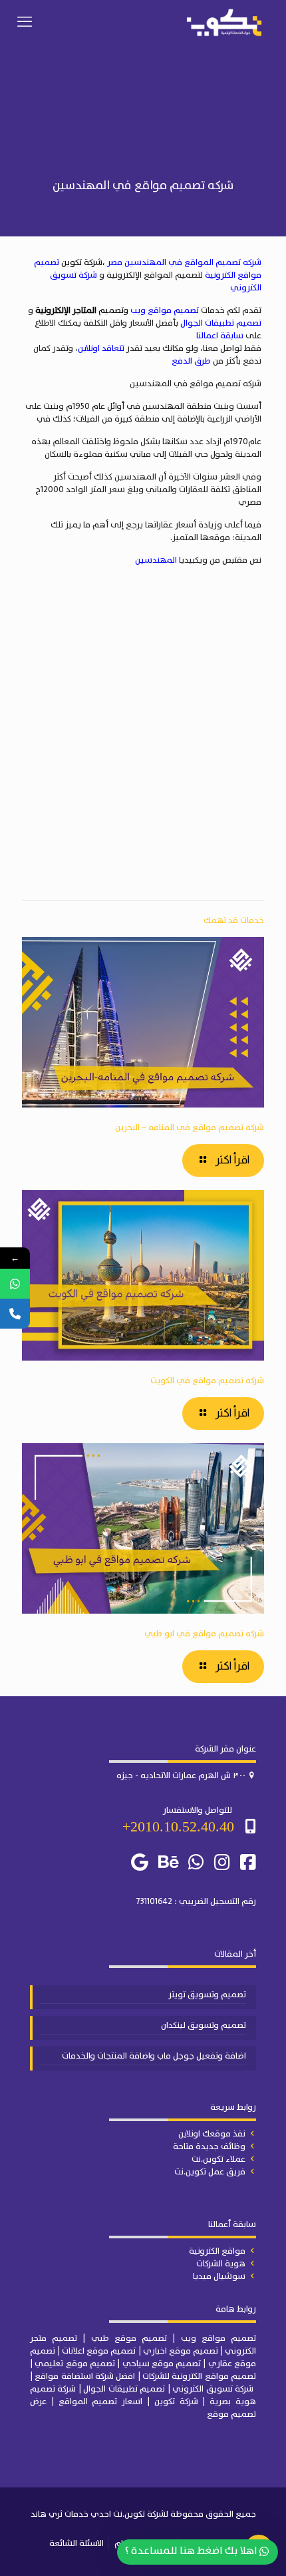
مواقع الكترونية (217, 2251)
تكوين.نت (129, 2514)
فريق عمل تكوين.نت (210, 2172)
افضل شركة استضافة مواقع (85, 2377)
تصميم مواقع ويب (165, 311)
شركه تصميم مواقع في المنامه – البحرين (190, 1128)
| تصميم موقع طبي (133, 2339)
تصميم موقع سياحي (162, 2364)
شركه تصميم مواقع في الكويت (207, 1381)
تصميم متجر (54, 2339)
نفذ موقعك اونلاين (212, 2134)
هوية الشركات (221, 2264)
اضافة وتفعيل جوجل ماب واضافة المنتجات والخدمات (154, 2057)
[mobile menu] (25, 23)
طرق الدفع (191, 361)
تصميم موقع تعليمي (75, 2364)
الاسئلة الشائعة (76, 2544)
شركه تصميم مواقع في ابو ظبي (204, 1634)
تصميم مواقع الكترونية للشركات (199, 2377)
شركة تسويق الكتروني (213, 2389)
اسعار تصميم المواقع (101, 2402)
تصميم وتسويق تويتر (207, 1995)
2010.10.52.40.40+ (178, 1826)
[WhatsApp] (15, 1284)
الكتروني (240, 2351)
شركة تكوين (176, 2402)
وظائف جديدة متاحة (209, 2147)
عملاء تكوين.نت (218, 2159)
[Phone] (15, 1314)
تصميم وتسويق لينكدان (204, 2026)
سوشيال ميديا (219, 2277)
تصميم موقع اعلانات (99, 2351)
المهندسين (156, 560)
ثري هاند (47, 2514)
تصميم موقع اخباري (181, 2351)
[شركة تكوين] (224, 23)
